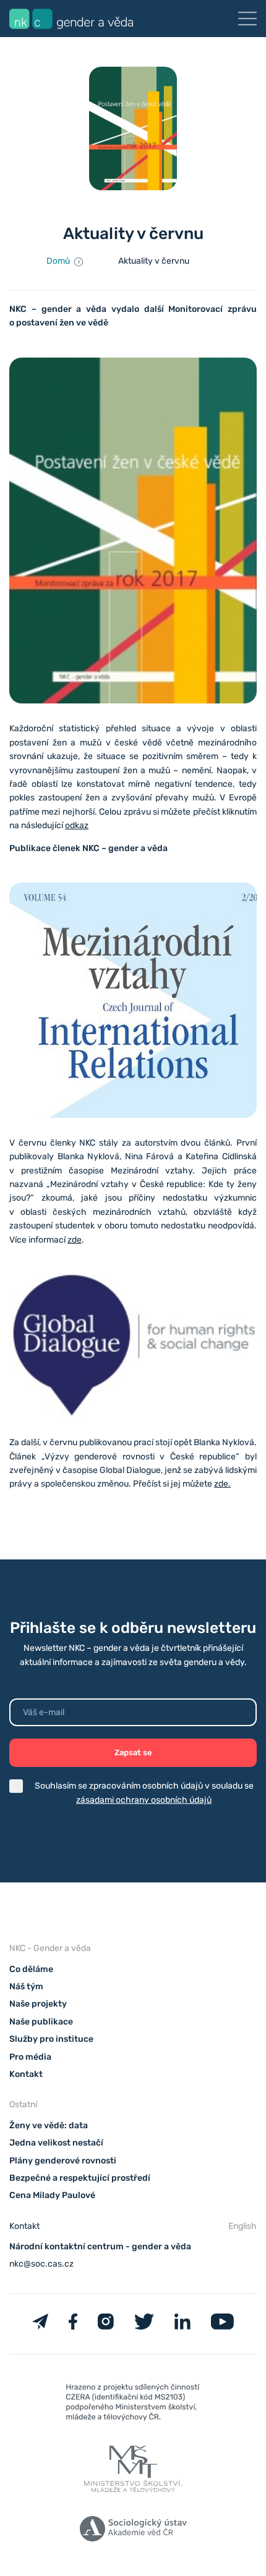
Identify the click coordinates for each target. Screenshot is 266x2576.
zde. (222, 1484)
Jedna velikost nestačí (56, 2143)
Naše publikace (41, 2022)
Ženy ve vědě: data (49, 2125)
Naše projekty (38, 2004)
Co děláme (31, 1969)
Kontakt (26, 2074)
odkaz (77, 825)
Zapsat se (133, 1752)
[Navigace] (247, 19)
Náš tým (26, 1987)
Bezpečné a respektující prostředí (80, 2178)
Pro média (30, 2057)
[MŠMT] (133, 2405)
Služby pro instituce (51, 2039)
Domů (58, 261)
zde (75, 1240)
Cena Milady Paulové (52, 2195)
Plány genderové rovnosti (63, 2161)
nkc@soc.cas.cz (41, 2264)
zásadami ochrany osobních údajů (144, 1800)
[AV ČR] (133, 2531)
